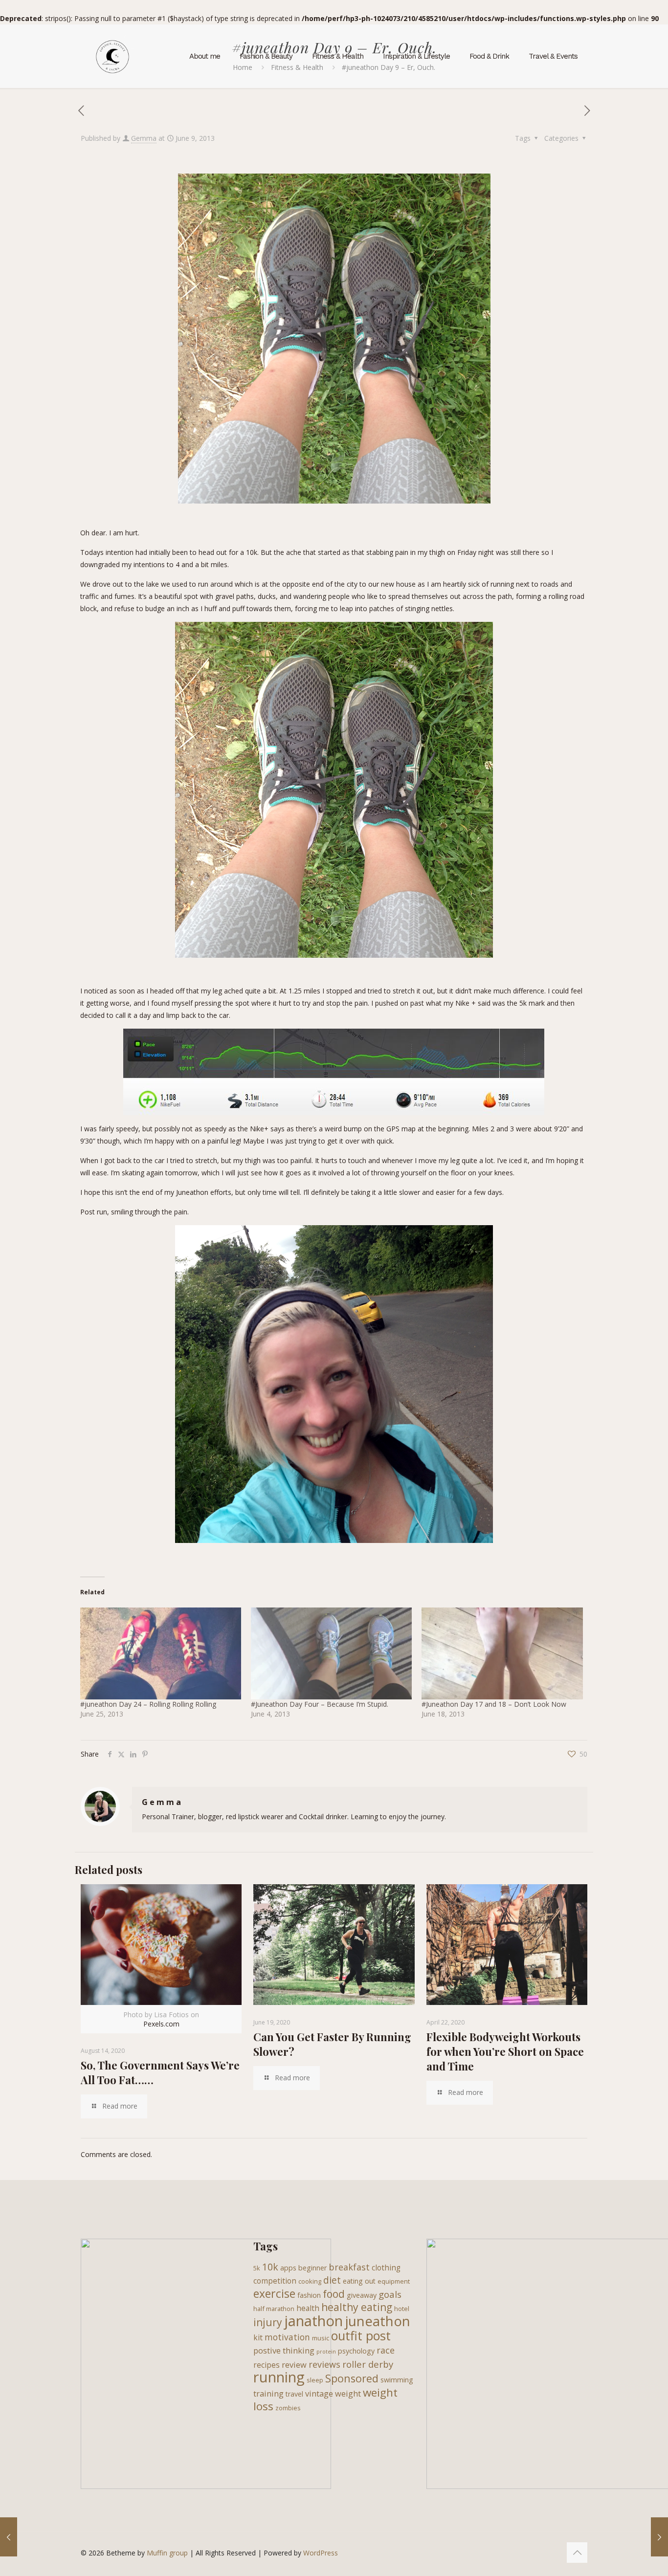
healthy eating (357, 2307)
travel (294, 2394)
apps (288, 2268)
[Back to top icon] (577, 2553)
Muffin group (167, 2553)
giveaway (362, 2295)
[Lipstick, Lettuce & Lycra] (112, 56)
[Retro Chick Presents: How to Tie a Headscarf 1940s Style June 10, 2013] (659, 2537)
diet (332, 2280)
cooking (310, 2281)
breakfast (349, 2267)
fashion (309, 2295)
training (268, 2393)
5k (257, 2268)
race (386, 2350)
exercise (274, 2293)
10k (270, 2267)
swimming (397, 2380)
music (321, 2338)
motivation (287, 2337)
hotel (402, 2309)
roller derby (368, 2364)
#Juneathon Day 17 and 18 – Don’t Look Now (494, 1704)
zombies (288, 2408)
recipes (267, 2365)
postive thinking (284, 2350)
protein (326, 2352)
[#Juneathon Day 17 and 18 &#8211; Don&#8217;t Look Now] (502, 1653)
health (308, 2308)
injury (268, 2322)
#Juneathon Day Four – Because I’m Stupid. (320, 1704)
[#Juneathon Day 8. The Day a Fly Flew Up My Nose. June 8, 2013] (9, 2537)
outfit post (361, 2335)
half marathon (274, 2309)
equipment (394, 2281)
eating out (359, 2281)
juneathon (378, 2321)
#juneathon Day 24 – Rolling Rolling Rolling (148, 1704)
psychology (356, 2351)
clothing (386, 2268)
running (279, 2377)
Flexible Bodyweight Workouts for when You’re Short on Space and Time (505, 2051)
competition (275, 2281)
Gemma (144, 138)
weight (348, 2393)
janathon (313, 2321)
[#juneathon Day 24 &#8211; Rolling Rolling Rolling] (161, 1653)
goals (390, 2294)
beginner (312, 2268)
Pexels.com (161, 2024)
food (334, 2294)
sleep (315, 2380)
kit (258, 2337)
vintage (319, 2393)
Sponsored (352, 2378)
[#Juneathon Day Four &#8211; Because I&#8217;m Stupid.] (331, 1653)
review (294, 2365)
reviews (324, 2364)
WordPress (321, 2553)
